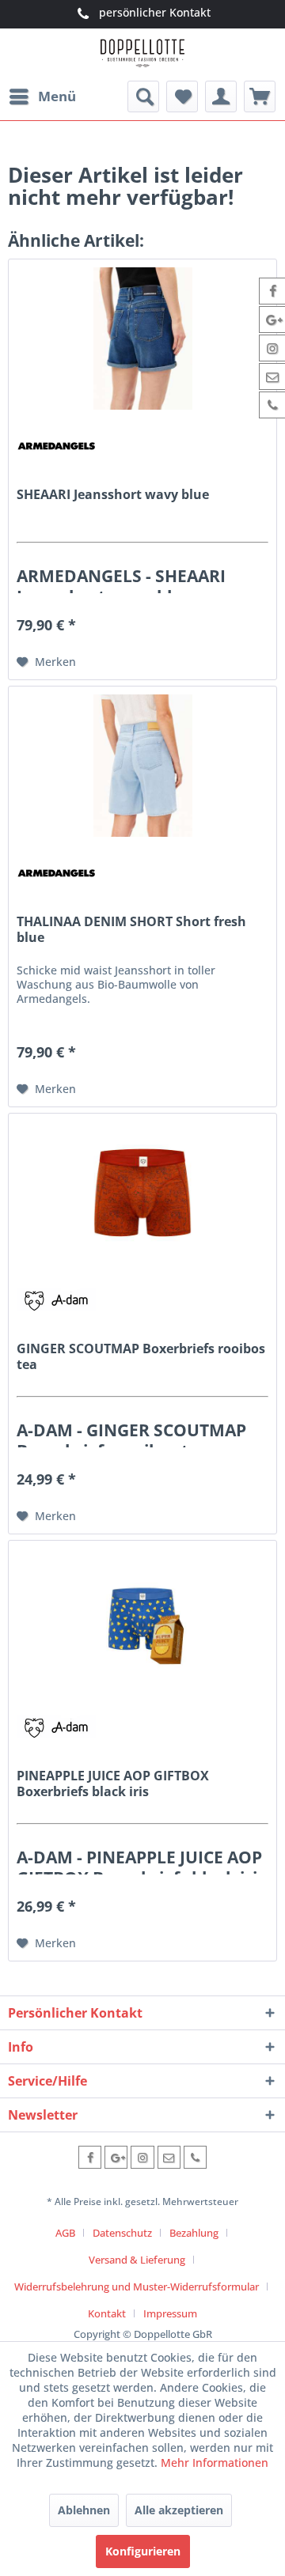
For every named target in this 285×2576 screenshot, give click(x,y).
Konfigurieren (143, 2551)
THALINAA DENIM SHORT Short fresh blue (131, 929)
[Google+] (116, 2157)
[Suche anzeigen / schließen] (143, 96)
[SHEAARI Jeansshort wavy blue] (142, 339)
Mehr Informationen (215, 2463)
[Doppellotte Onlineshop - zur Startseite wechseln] (142, 55)
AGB (65, 2233)
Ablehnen (84, 2510)
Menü (57, 96)
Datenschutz (122, 2233)
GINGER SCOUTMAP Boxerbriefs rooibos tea (141, 1356)
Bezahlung (194, 2233)
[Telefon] (195, 2157)
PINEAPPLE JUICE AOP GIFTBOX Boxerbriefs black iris (113, 1784)
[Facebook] (90, 2157)
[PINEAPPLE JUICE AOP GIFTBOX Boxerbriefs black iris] (142, 1620)
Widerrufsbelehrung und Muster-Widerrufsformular (137, 2287)
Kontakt (107, 2313)
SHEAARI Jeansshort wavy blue (113, 495)
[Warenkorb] (260, 96)
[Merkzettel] (182, 96)
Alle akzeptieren (179, 2510)
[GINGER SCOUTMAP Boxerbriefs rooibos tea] (142, 1193)
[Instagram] (142, 2157)
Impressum (170, 2313)
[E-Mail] (169, 2157)
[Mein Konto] (221, 96)
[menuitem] (42, 96)
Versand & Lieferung (137, 2260)
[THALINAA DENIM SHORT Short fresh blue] (142, 766)
